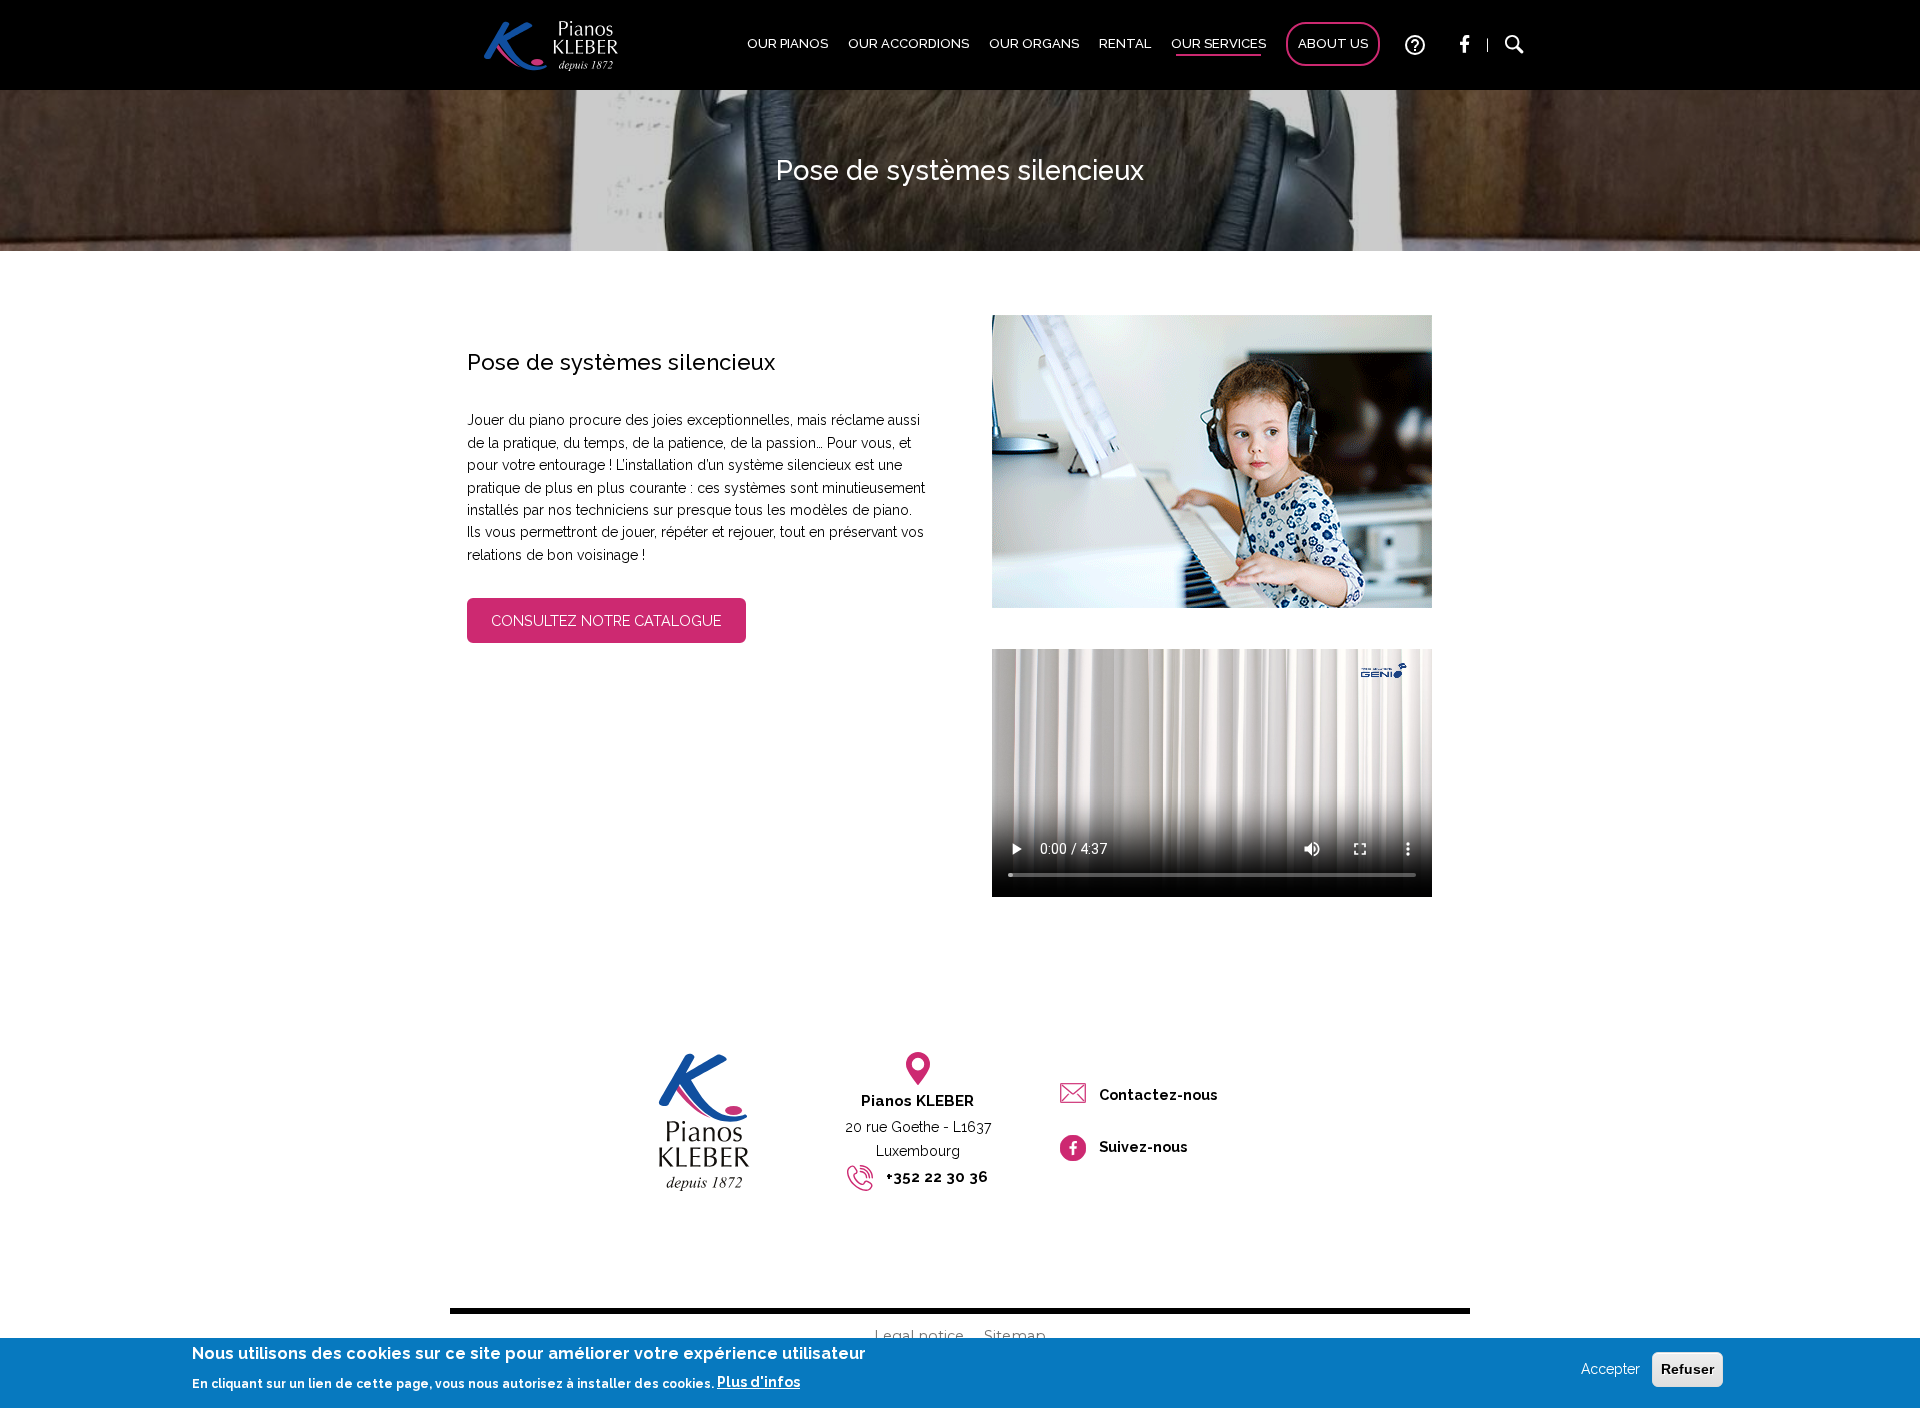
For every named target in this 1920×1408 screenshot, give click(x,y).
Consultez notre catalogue (606, 620)
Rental (1125, 43)
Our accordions (908, 43)
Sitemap (1015, 1336)
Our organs (1034, 43)
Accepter (1610, 1369)
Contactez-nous (1158, 1094)
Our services (1218, 43)
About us (1333, 43)
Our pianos (787, 43)
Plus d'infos (758, 1382)
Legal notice (919, 1336)
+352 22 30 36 (937, 1177)
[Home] (551, 45)
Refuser (1687, 1369)
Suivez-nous (1143, 1146)
